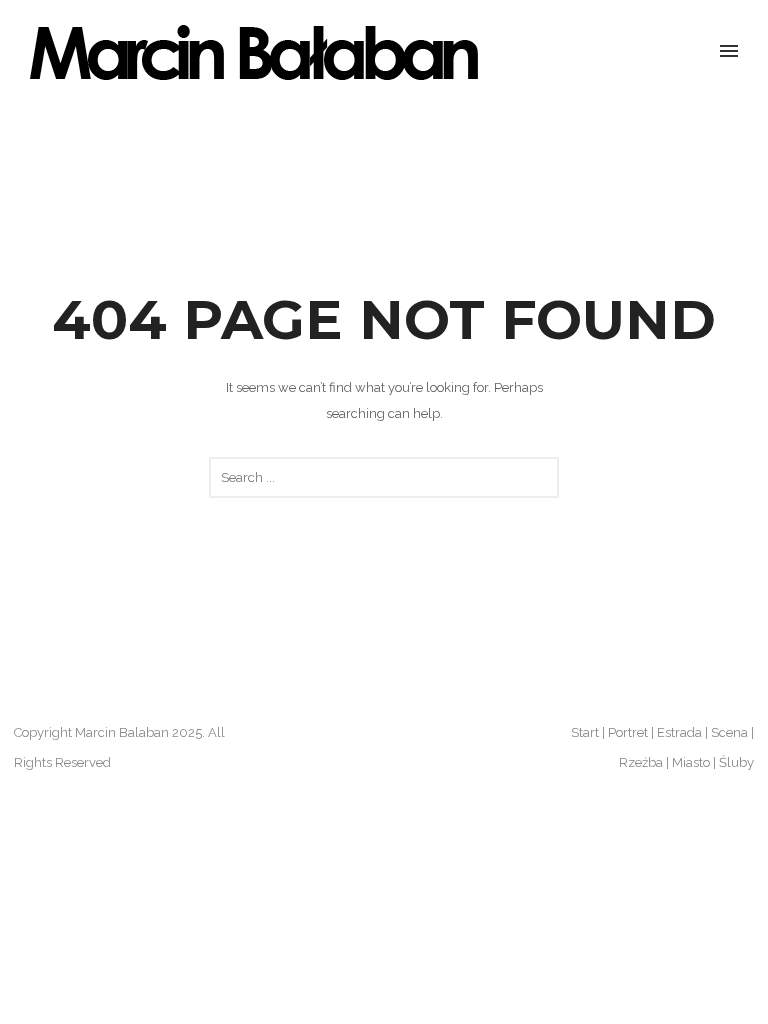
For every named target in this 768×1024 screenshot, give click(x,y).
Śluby (736, 762)
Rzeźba (641, 762)
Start (585, 732)
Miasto (691, 762)
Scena (729, 732)
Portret (628, 732)
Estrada (679, 732)
